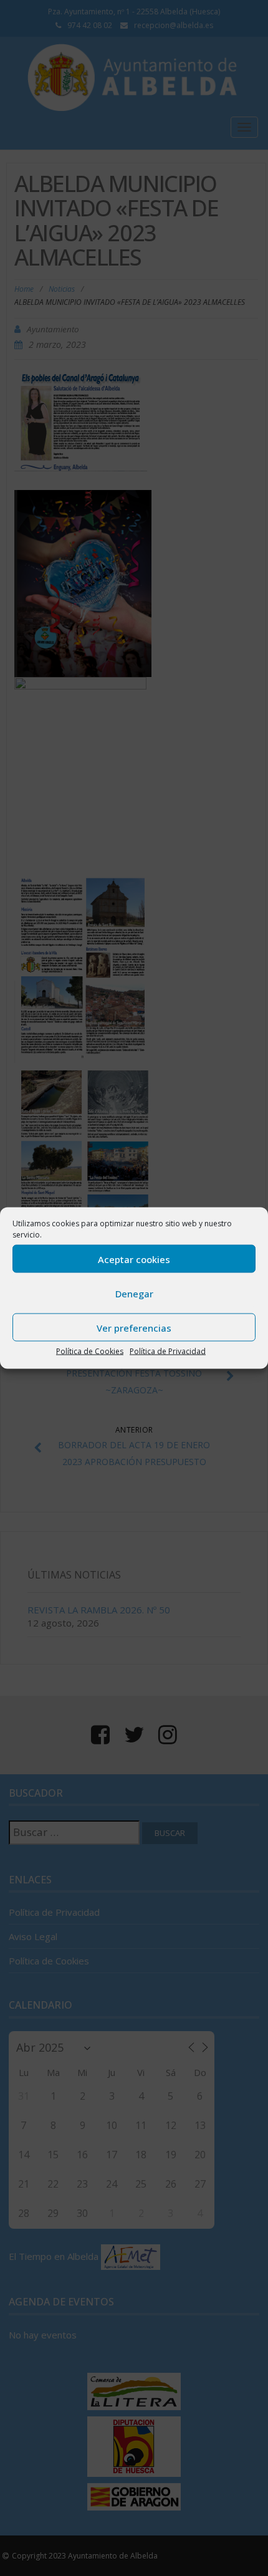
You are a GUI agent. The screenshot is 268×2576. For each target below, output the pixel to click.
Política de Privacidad (168, 1351)
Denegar (134, 1293)
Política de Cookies (90, 1351)
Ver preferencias (134, 1327)
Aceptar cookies (134, 1259)
